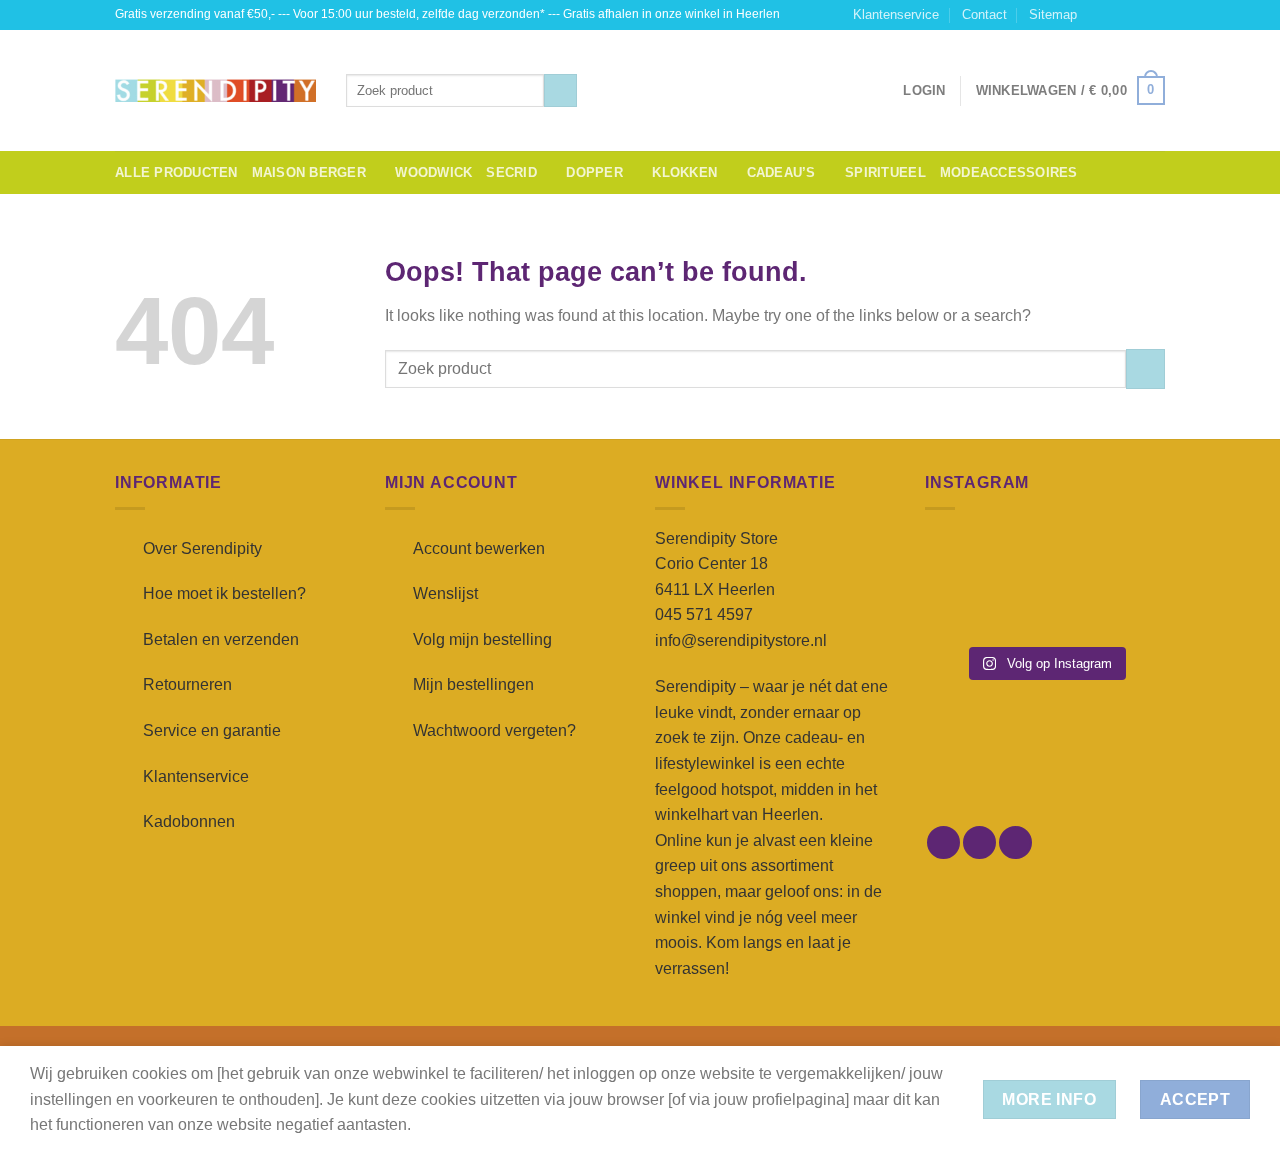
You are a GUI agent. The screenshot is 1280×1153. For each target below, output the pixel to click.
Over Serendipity (202, 548)
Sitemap (1053, 14)
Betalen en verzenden (221, 639)
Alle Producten (176, 172)
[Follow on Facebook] (1098, 15)
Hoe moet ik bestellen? (224, 593)
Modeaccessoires (1009, 172)
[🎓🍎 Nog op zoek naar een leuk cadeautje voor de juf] (961, 609)
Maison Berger (309, 172)
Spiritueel (885, 172)
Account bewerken (479, 548)
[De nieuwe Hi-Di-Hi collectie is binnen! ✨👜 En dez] (1128, 609)
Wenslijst (445, 593)
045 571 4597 (704, 614)
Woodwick (433, 172)
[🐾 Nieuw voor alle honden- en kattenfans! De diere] (961, 558)
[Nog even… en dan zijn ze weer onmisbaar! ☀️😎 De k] (1128, 558)
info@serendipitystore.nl (741, 640)
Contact (984, 14)
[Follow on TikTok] (1136, 15)
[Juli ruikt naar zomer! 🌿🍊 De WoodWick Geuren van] (1044, 609)
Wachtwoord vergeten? (494, 730)
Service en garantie (212, 730)
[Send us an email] (1155, 15)
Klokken (684, 172)
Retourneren (187, 684)
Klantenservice (896, 14)
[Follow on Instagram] (1117, 15)
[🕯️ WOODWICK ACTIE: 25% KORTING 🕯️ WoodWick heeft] (1044, 558)
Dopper (594, 172)
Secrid (511, 172)
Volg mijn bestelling (482, 639)
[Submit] (560, 91)
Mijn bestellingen (473, 684)
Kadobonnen (189, 821)
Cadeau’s (781, 172)
